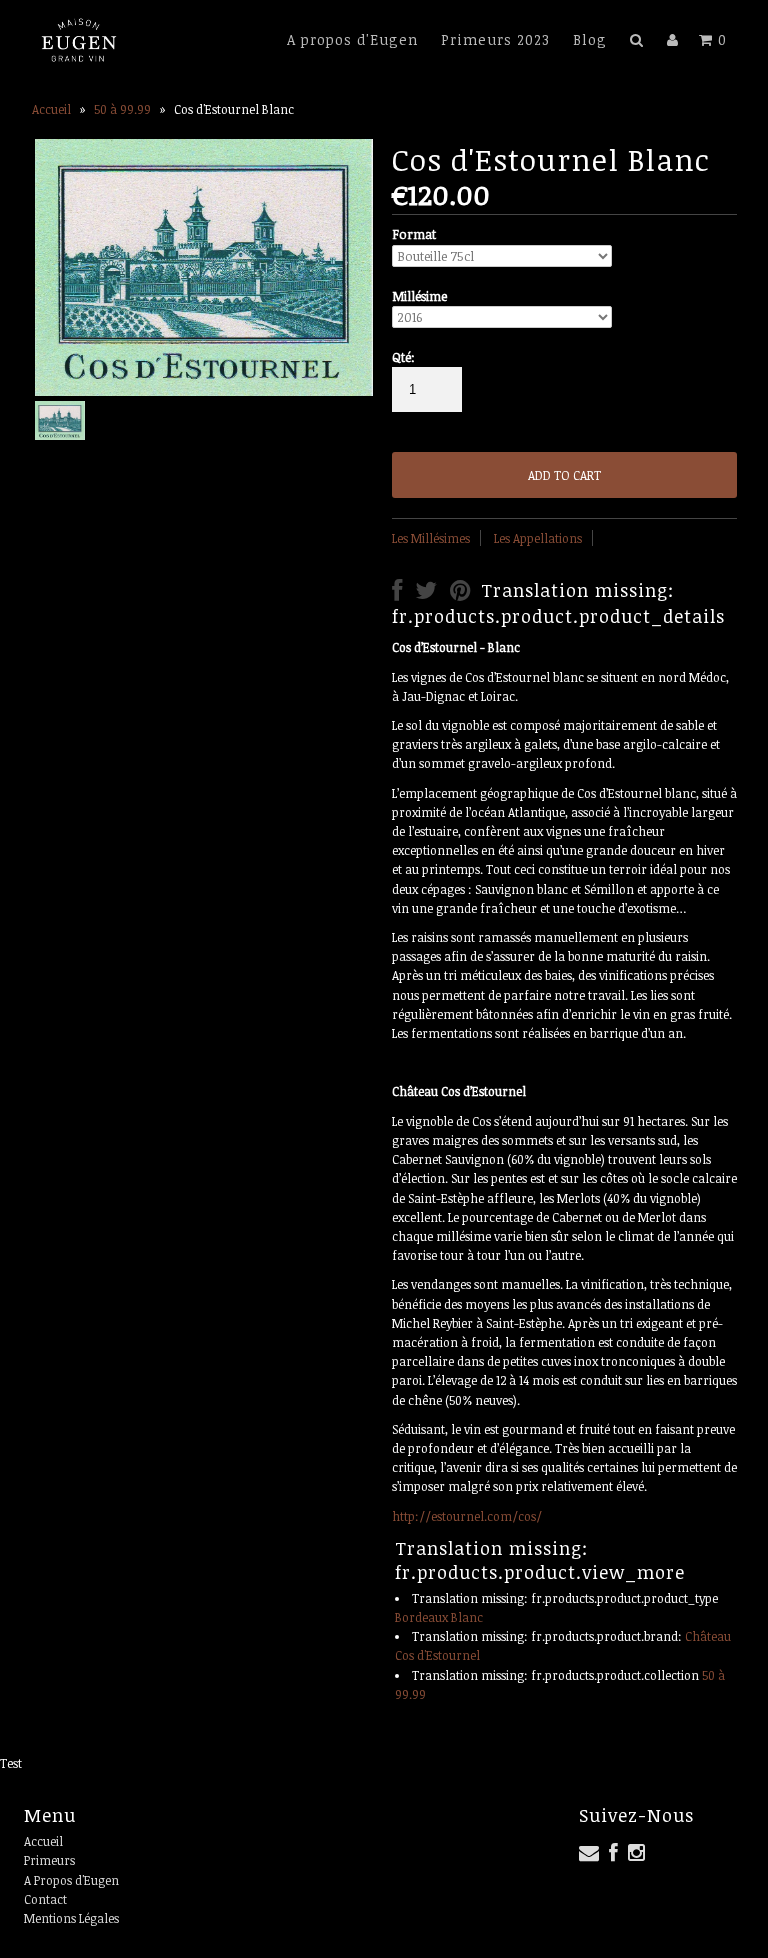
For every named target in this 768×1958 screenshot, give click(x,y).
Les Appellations (538, 538)
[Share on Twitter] (426, 594)
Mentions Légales (71, 1918)
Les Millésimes (431, 538)
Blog (590, 39)
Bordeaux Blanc (439, 1617)
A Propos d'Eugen (71, 1880)
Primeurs (49, 1860)
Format (414, 234)
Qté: (403, 357)
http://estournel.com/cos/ (467, 1516)
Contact (45, 1899)
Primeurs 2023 (495, 39)
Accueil (51, 109)
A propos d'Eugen (352, 39)
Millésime (419, 296)
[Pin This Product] (460, 594)
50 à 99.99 (122, 109)
